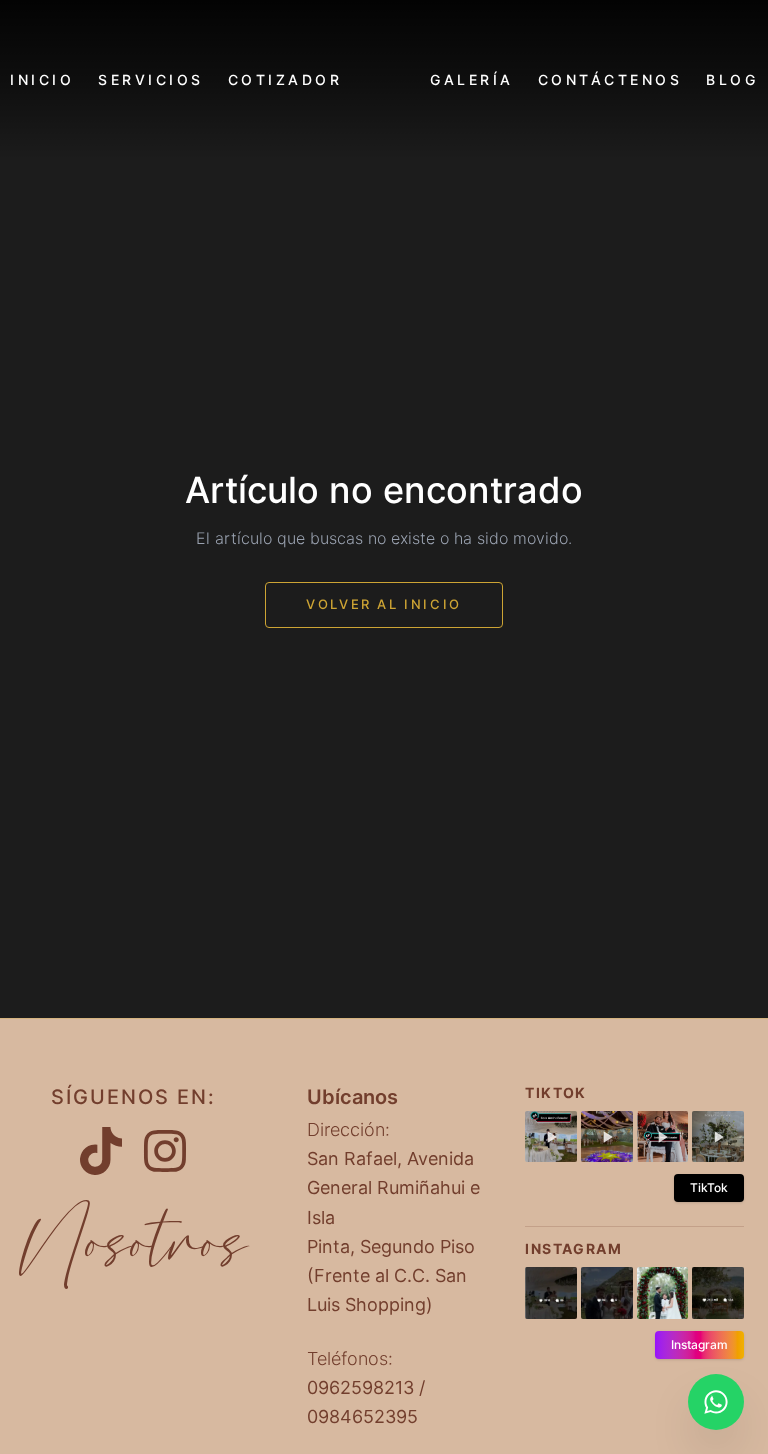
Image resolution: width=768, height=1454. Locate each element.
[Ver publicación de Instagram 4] (718, 1293)
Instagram (699, 1344)
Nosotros (133, 1243)
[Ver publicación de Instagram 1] (551, 1293)
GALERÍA (472, 79)
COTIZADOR (285, 79)
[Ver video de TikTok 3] (663, 1137)
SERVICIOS (151, 79)
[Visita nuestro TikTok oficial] (101, 1151)
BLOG (732, 79)
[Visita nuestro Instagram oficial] (165, 1151)
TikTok (709, 1187)
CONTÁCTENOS (610, 79)
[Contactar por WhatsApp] (716, 1402)
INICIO (42, 79)
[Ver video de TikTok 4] (718, 1137)
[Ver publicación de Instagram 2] (607, 1293)
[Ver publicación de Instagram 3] (663, 1293)
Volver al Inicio (384, 604)
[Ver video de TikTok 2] (607, 1137)
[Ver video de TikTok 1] (551, 1137)
